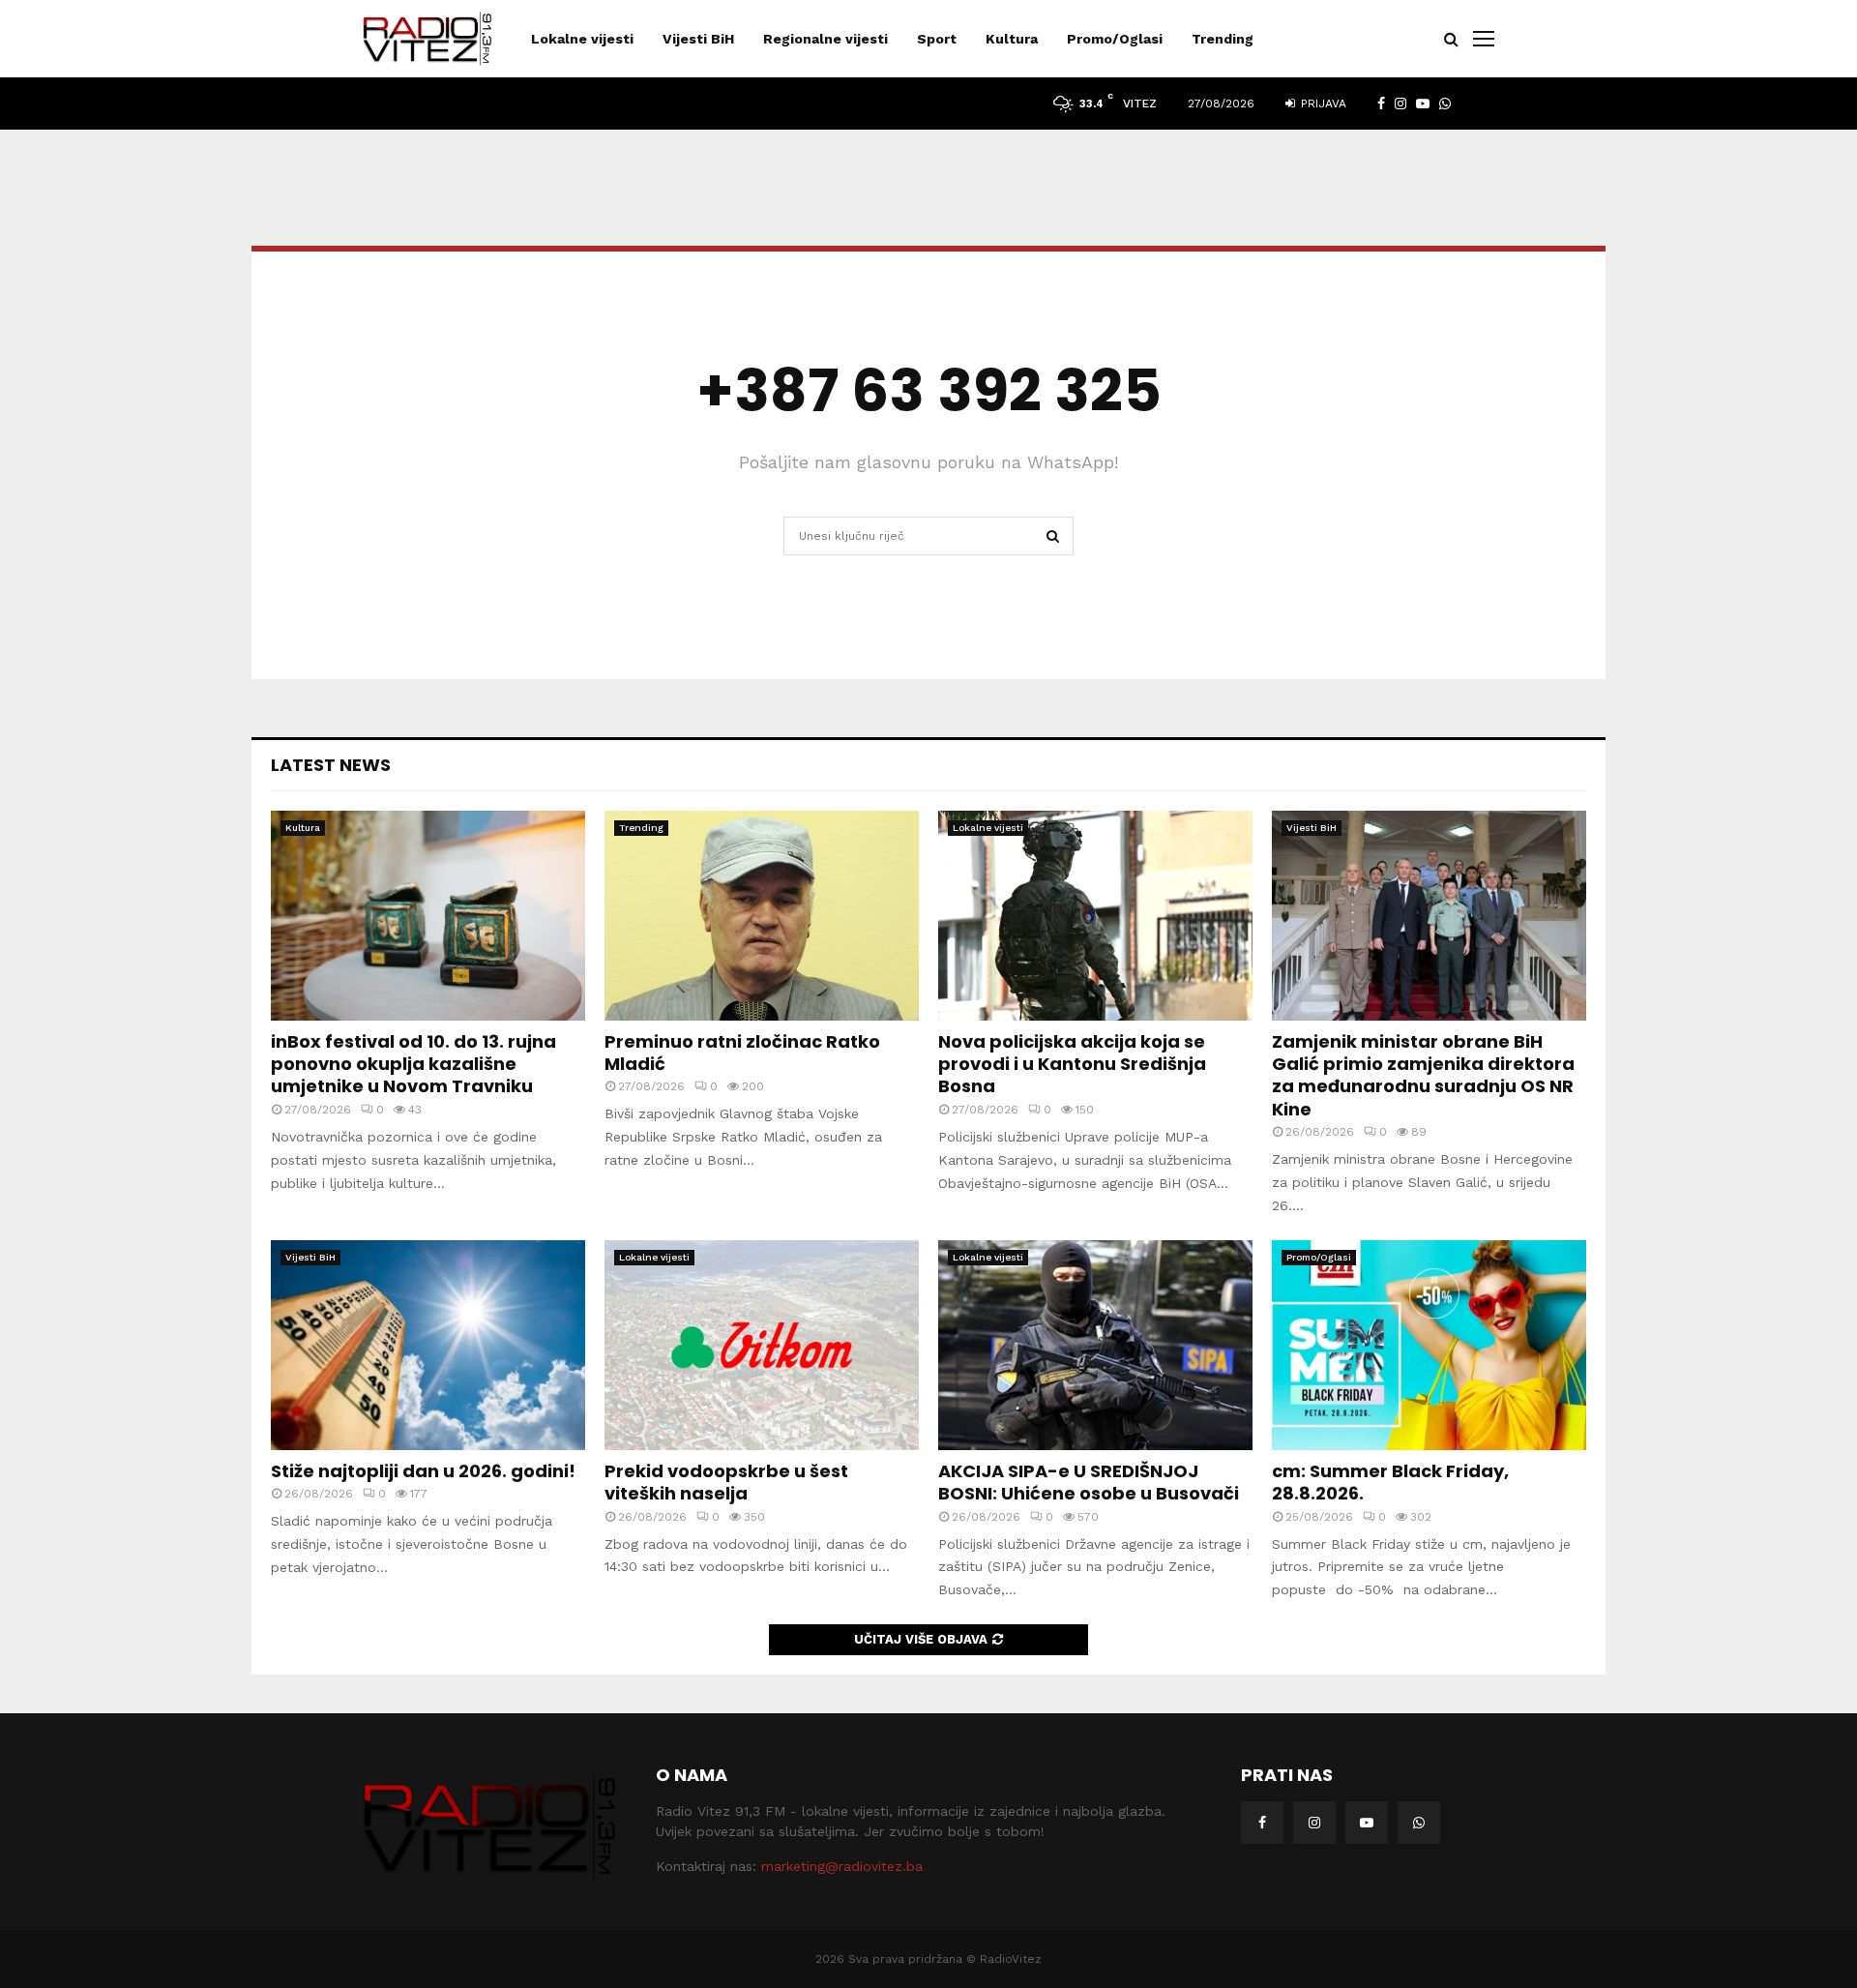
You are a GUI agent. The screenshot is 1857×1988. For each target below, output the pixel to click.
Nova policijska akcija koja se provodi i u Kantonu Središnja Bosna (1072, 1064)
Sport (937, 39)
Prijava (1322, 104)
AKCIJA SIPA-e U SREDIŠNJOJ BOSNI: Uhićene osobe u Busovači (1089, 1482)
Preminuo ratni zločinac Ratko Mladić (742, 1053)
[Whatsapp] (1419, 1823)
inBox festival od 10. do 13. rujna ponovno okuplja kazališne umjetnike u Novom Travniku (413, 1064)
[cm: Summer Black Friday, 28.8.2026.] (1429, 1345)
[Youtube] (1367, 1823)
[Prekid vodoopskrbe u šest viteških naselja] (762, 1345)
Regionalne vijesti (825, 39)
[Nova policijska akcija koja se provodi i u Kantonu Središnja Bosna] (1095, 916)
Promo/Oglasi (1115, 39)
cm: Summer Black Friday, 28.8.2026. (1390, 1482)
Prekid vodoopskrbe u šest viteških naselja (726, 1482)
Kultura (1012, 39)
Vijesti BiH (698, 39)
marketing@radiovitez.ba (842, 1866)
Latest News (331, 765)
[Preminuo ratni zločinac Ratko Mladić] (762, 916)
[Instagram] (1314, 1823)
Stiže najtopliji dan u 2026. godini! (423, 1471)
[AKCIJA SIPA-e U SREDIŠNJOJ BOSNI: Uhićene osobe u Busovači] (1095, 1345)
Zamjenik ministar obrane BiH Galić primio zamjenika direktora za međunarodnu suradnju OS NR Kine (1423, 1075)
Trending (1223, 39)
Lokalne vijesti (582, 39)
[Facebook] (1262, 1823)
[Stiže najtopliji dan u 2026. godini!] (428, 1345)
